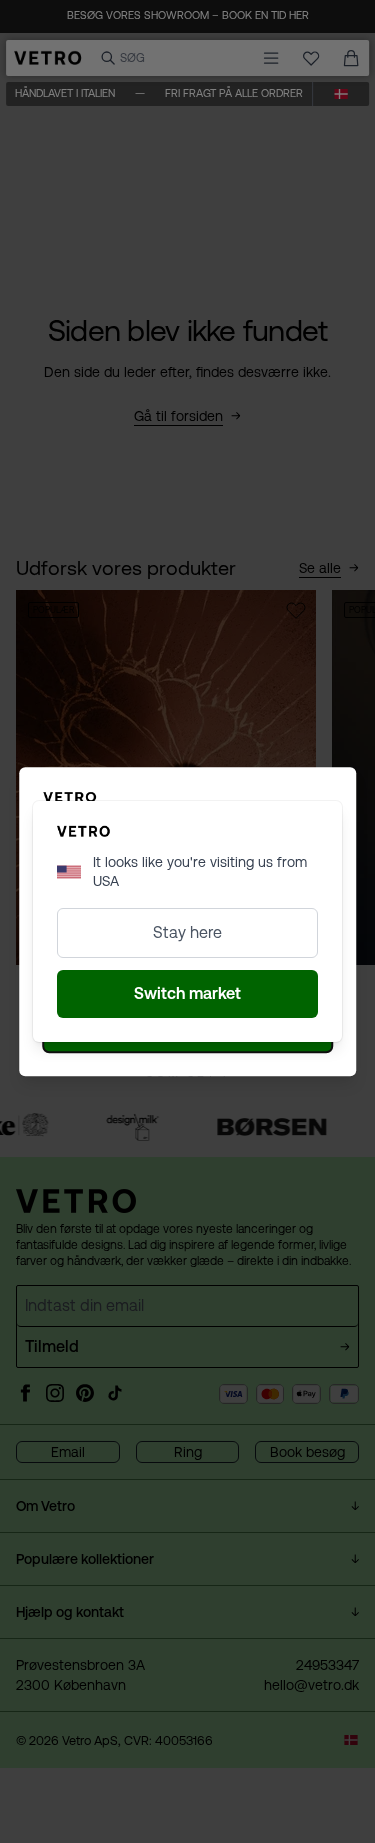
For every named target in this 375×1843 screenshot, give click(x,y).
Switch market (187, 993)
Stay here (187, 932)
